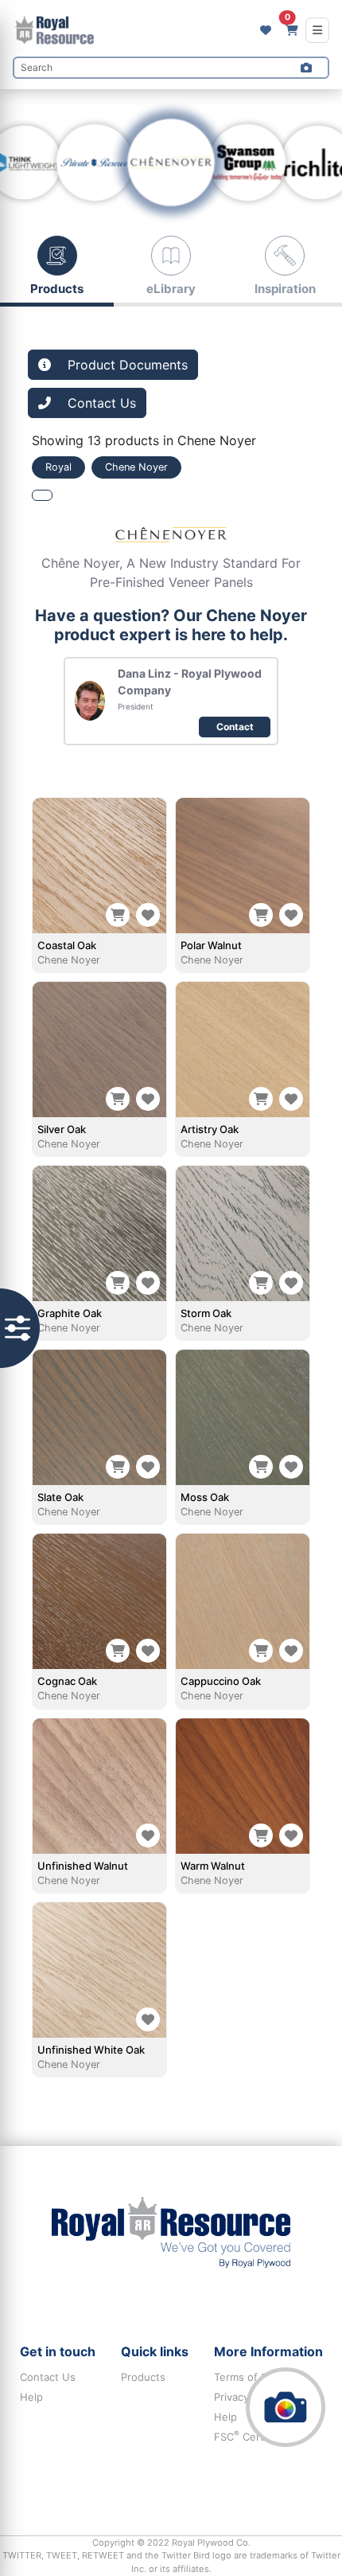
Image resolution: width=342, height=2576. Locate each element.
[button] (306, 68)
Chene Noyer (69, 960)
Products (143, 2377)
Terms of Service (256, 2377)
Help (31, 2397)
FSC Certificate (254, 2437)
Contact (235, 727)
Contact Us (48, 2377)
